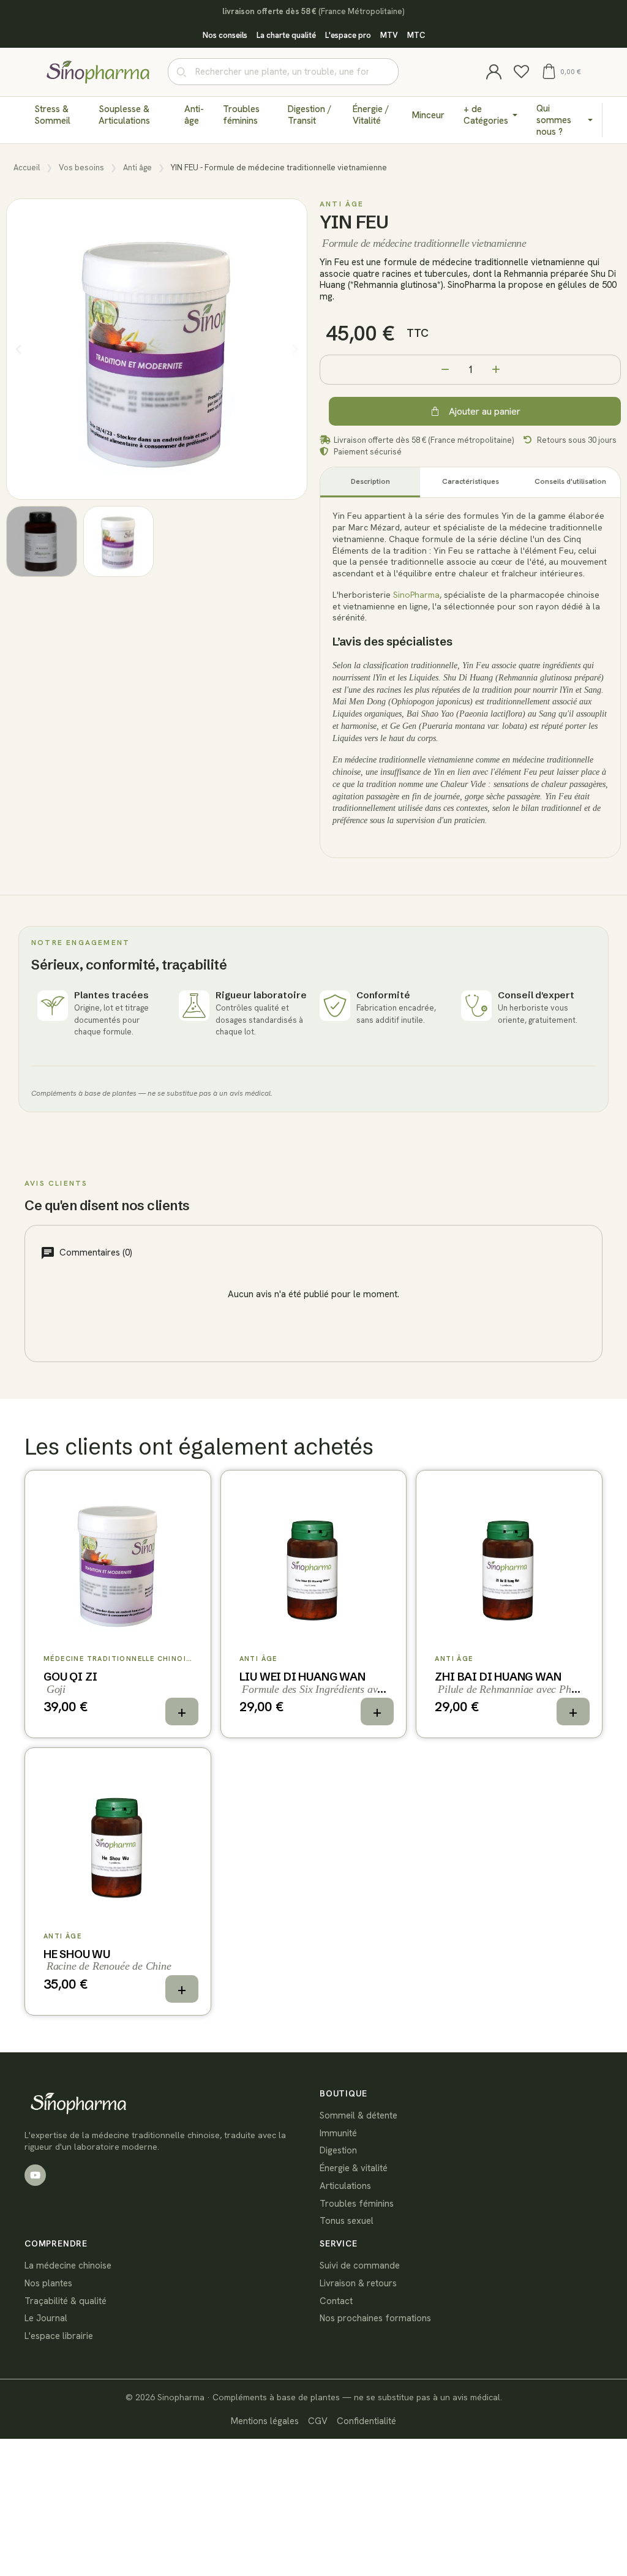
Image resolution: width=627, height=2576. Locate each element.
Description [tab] (370, 481)
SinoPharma (416, 595)
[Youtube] (35, 2175)
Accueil (27, 168)
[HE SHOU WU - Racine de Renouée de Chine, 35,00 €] (118, 1881)
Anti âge (137, 168)
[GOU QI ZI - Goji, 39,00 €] (118, 1604)
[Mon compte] (494, 72)
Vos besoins (81, 168)
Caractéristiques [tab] (471, 481)
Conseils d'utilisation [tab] (570, 481)
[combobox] (283, 72)
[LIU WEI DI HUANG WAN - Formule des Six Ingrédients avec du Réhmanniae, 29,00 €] (314, 1604)
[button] (561, 71)
